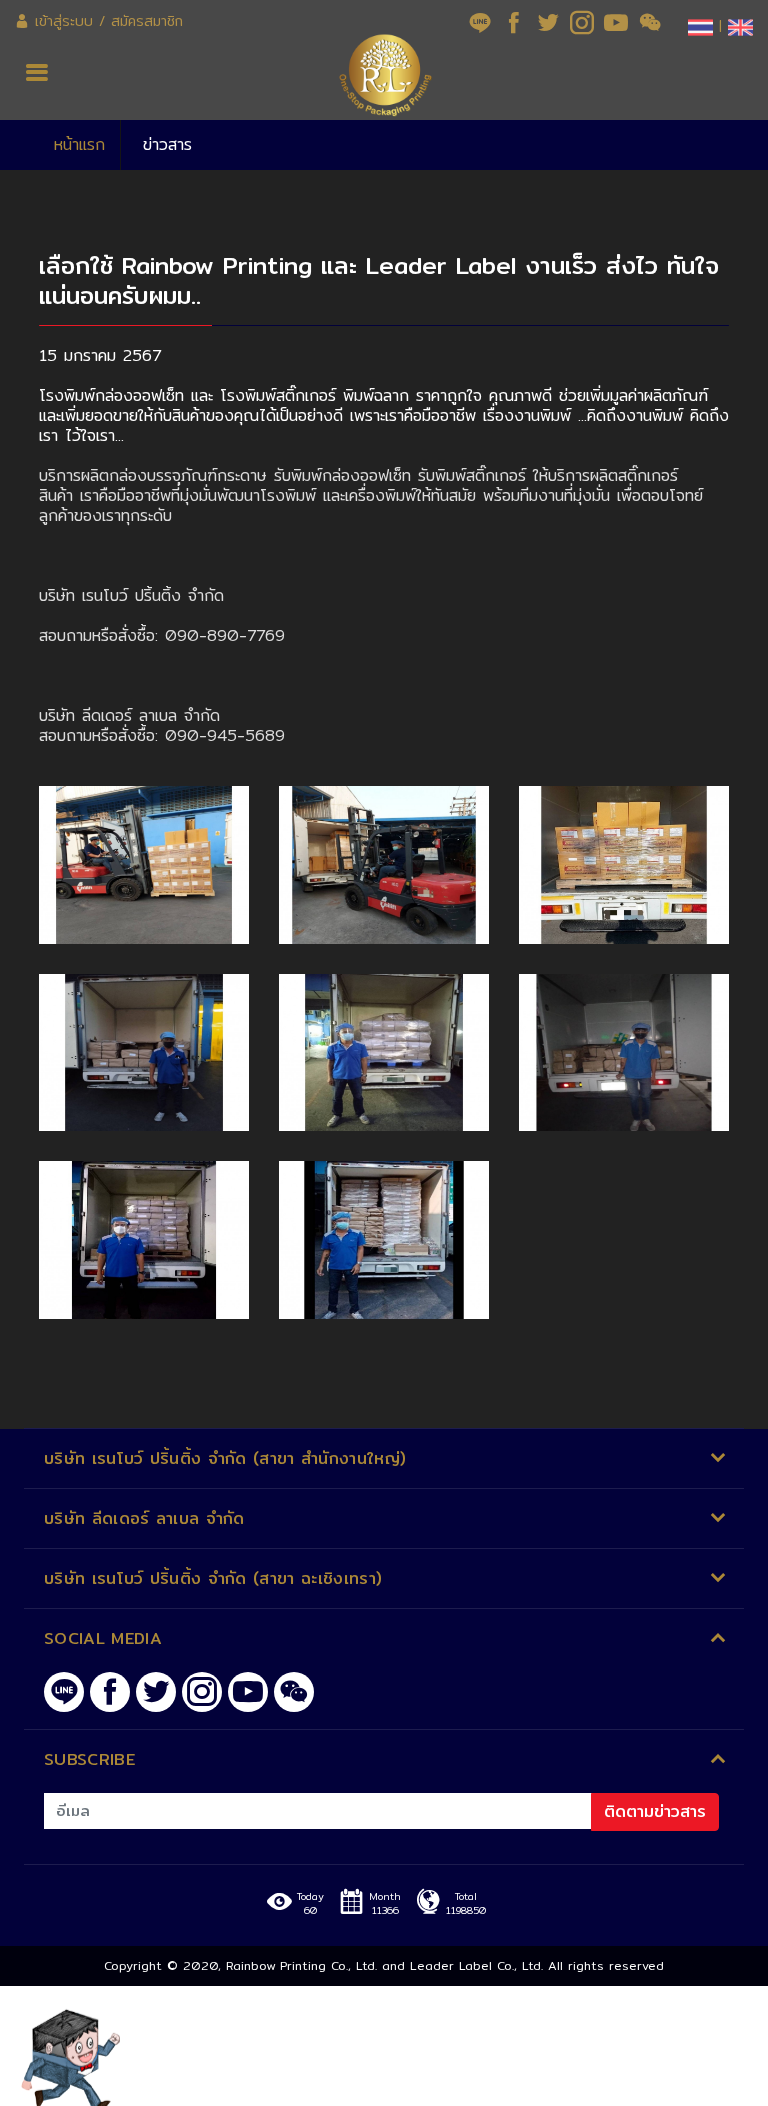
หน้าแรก (79, 144)
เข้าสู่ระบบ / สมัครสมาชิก (106, 21)
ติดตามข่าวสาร (655, 1811)
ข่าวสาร (167, 144)
